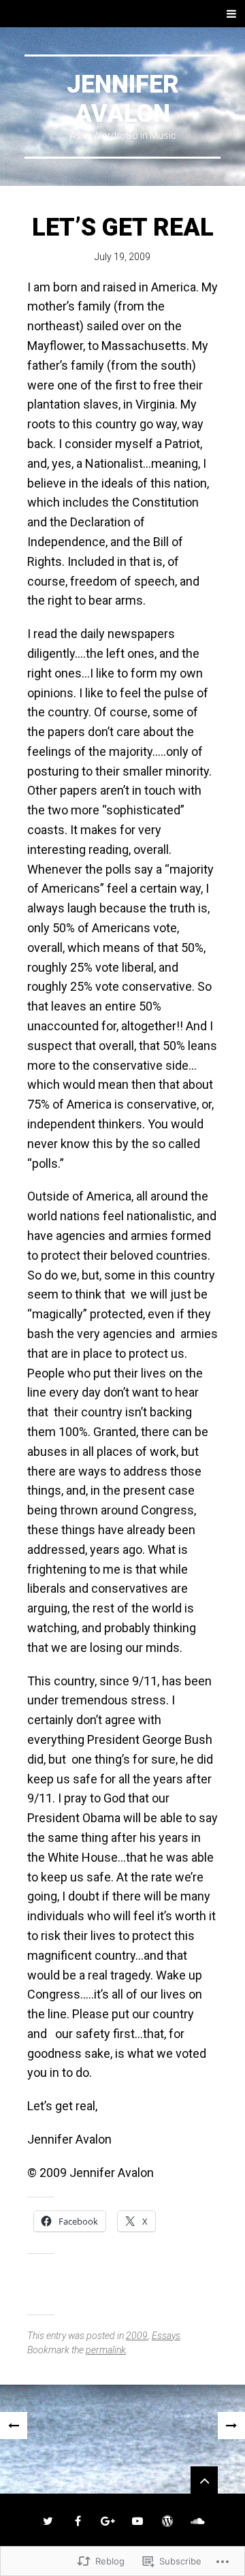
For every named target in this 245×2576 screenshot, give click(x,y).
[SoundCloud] (197, 2521)
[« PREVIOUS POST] (14, 2426)
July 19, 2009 (122, 257)
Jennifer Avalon (123, 99)
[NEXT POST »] (231, 2426)
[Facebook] (78, 2521)
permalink (106, 2350)
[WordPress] (167, 2521)
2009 (137, 2336)
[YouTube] (137, 2521)
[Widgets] (204, 2480)
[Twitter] (48, 2521)
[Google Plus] (108, 2521)
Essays (166, 2336)
